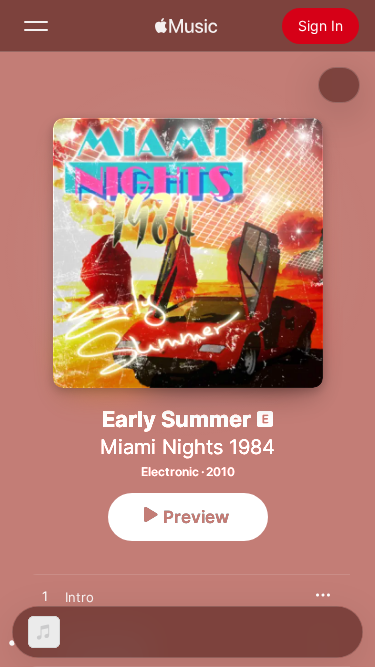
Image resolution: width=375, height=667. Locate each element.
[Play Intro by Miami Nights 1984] (45, 597)
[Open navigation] (36, 26)
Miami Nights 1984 (187, 447)
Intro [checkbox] (79, 597)
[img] (186, 26)
